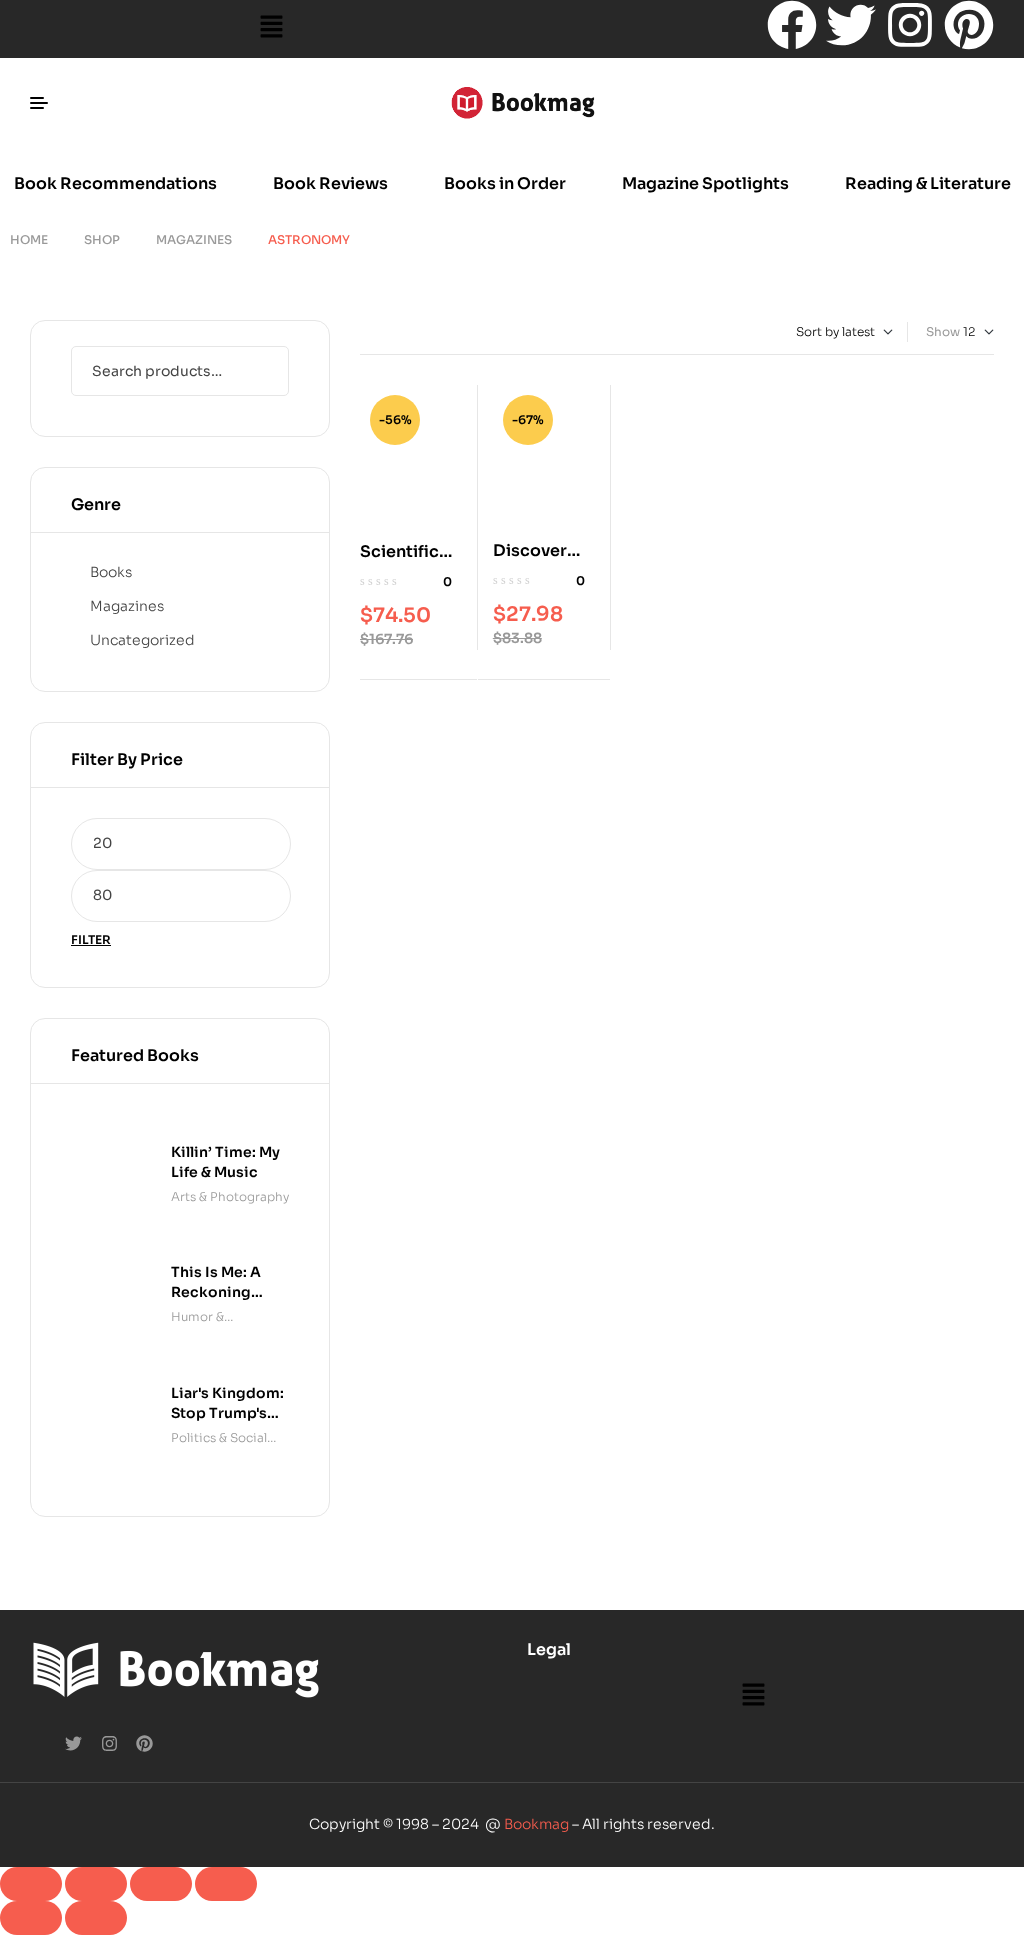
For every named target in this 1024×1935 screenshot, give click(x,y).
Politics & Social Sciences (219, 1439)
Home (29, 239)
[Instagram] (910, 25)
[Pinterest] (969, 25)
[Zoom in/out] (31, 1884)
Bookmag (536, 1824)
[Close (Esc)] (226, 1884)
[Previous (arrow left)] (31, 1918)
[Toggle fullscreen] (96, 1884)
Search (261, 371)
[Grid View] (364, 332)
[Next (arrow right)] (96, 1918)
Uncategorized (142, 640)
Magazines (194, 239)
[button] (271, 29)
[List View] (381, 332)
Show (943, 331)
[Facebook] (792, 25)
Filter (91, 939)
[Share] (161, 1884)
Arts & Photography (230, 1196)
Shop (102, 239)
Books (111, 572)
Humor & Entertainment (215, 1318)
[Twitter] (851, 25)
